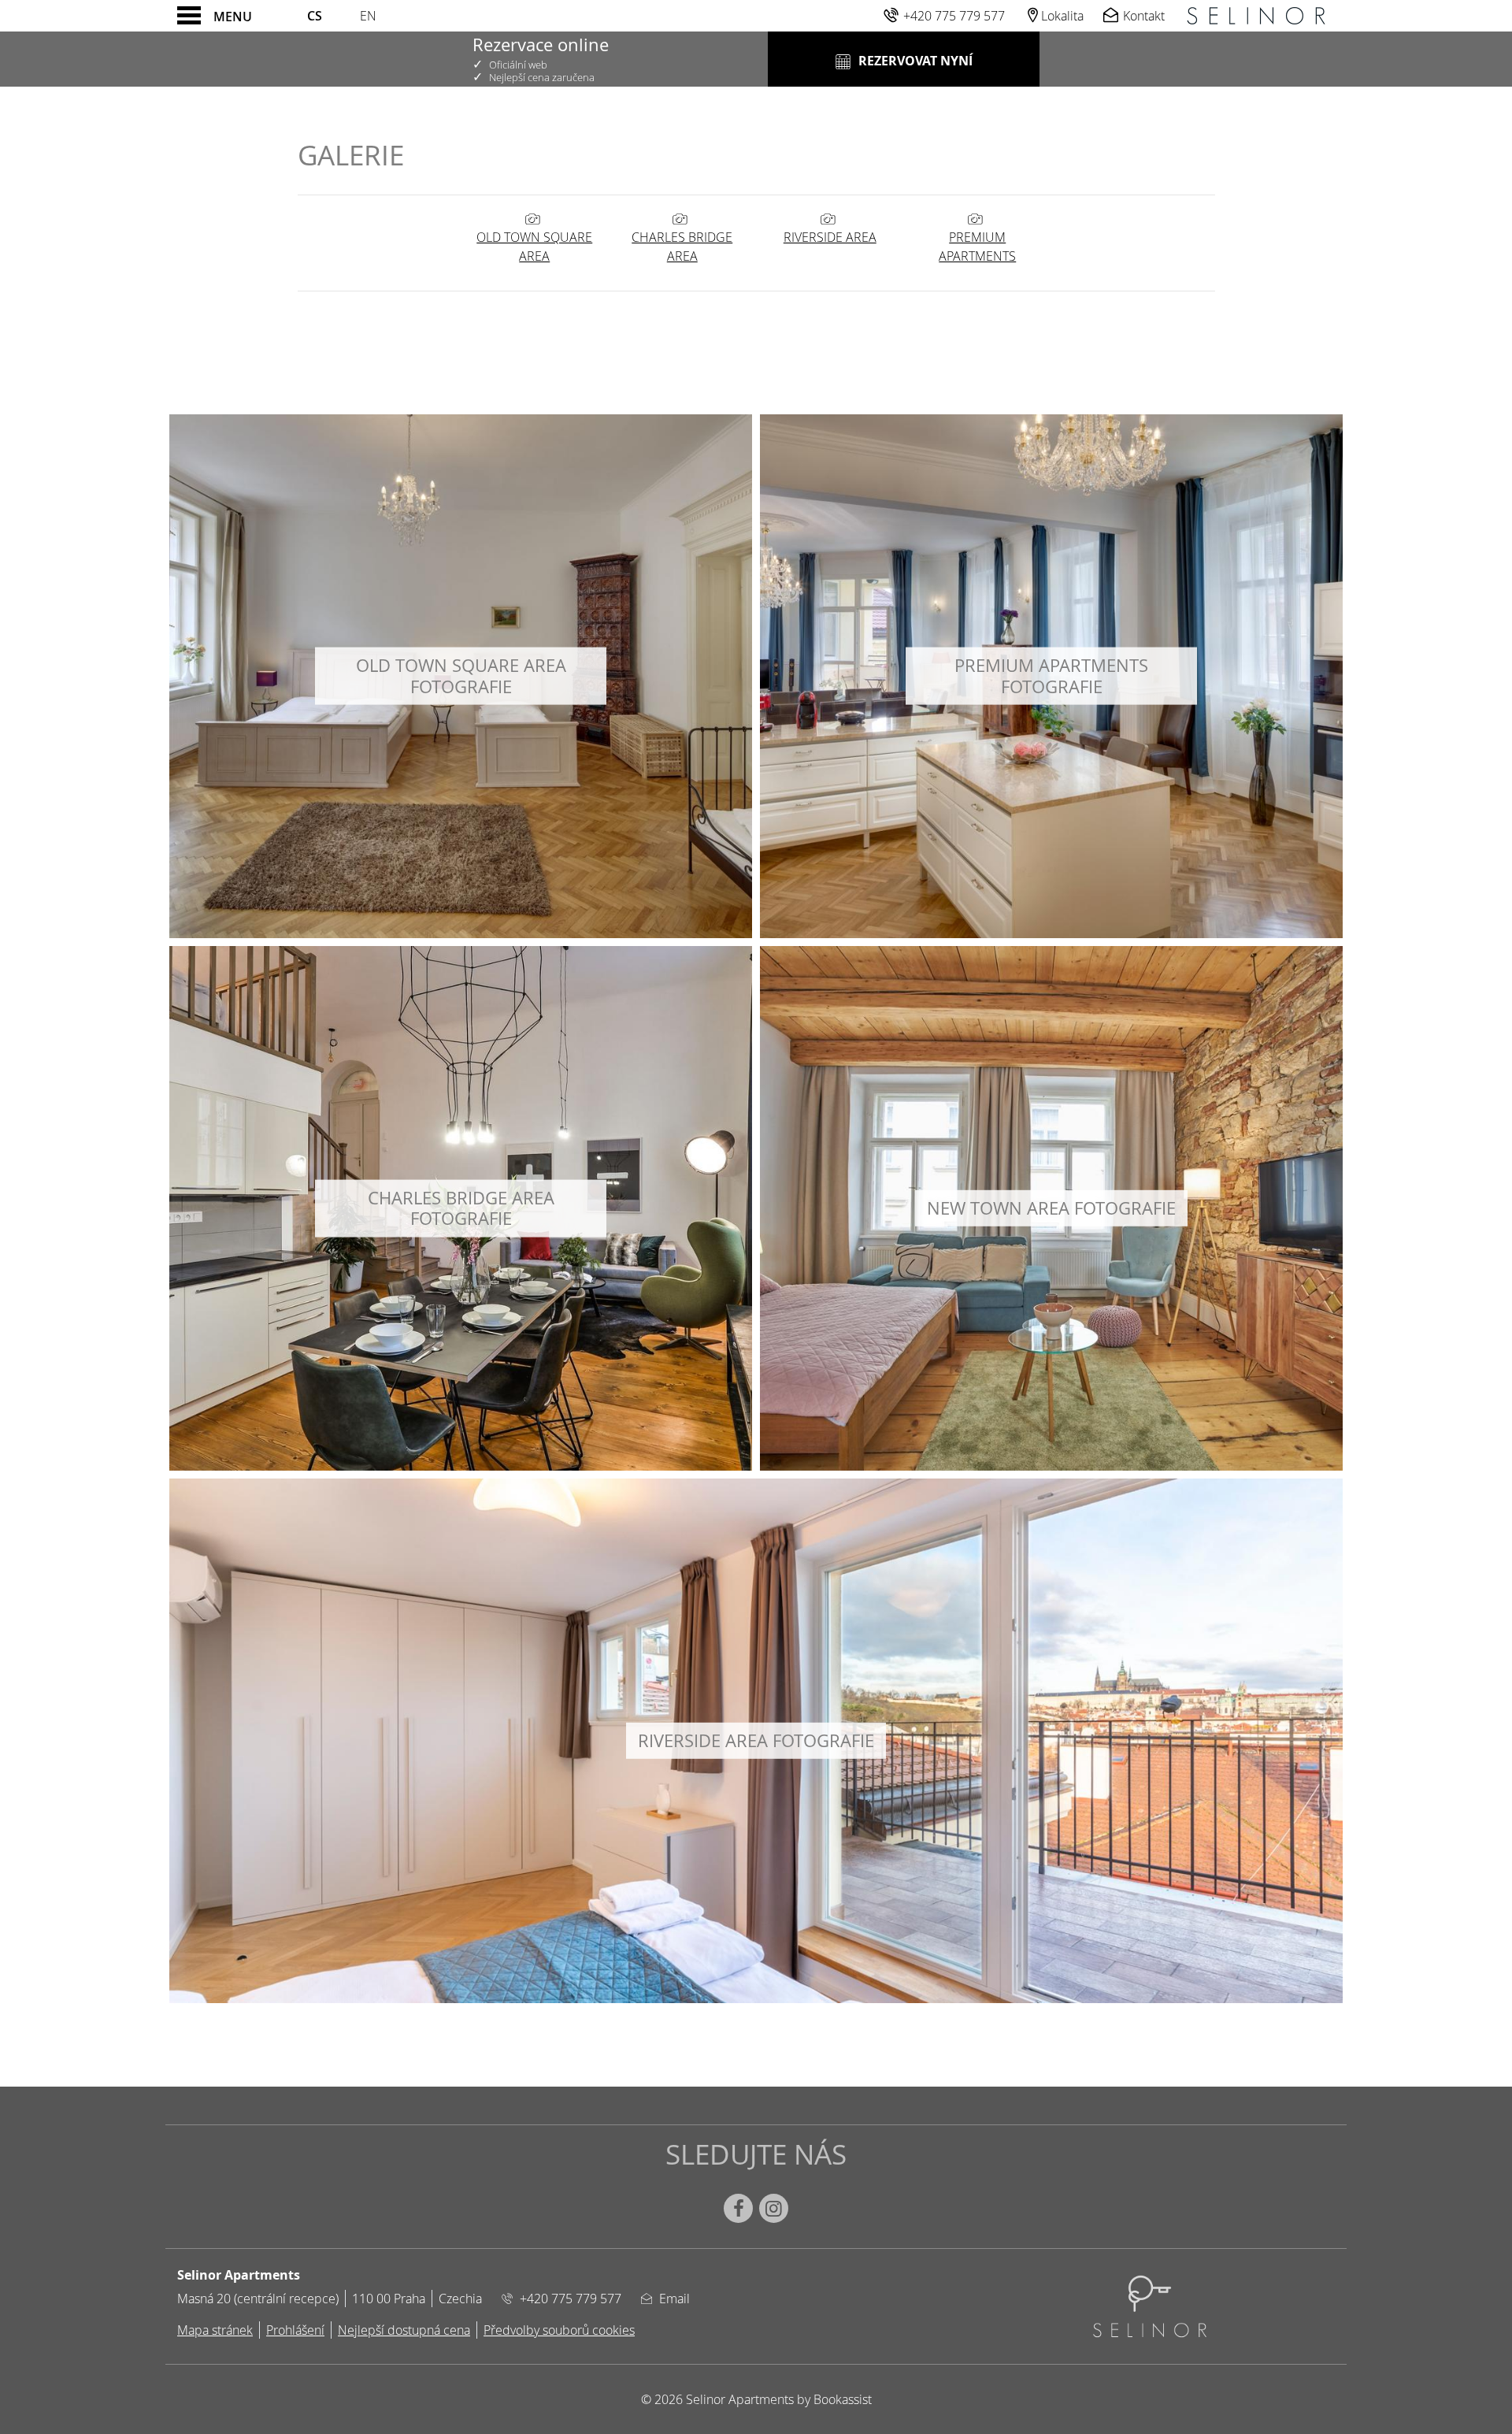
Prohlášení (295, 2330)
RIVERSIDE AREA (830, 237)
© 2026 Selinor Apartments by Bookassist (756, 2399)
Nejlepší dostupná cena (404, 2330)
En (368, 16)
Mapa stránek (215, 2330)
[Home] (1256, 16)
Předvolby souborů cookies (559, 2330)
